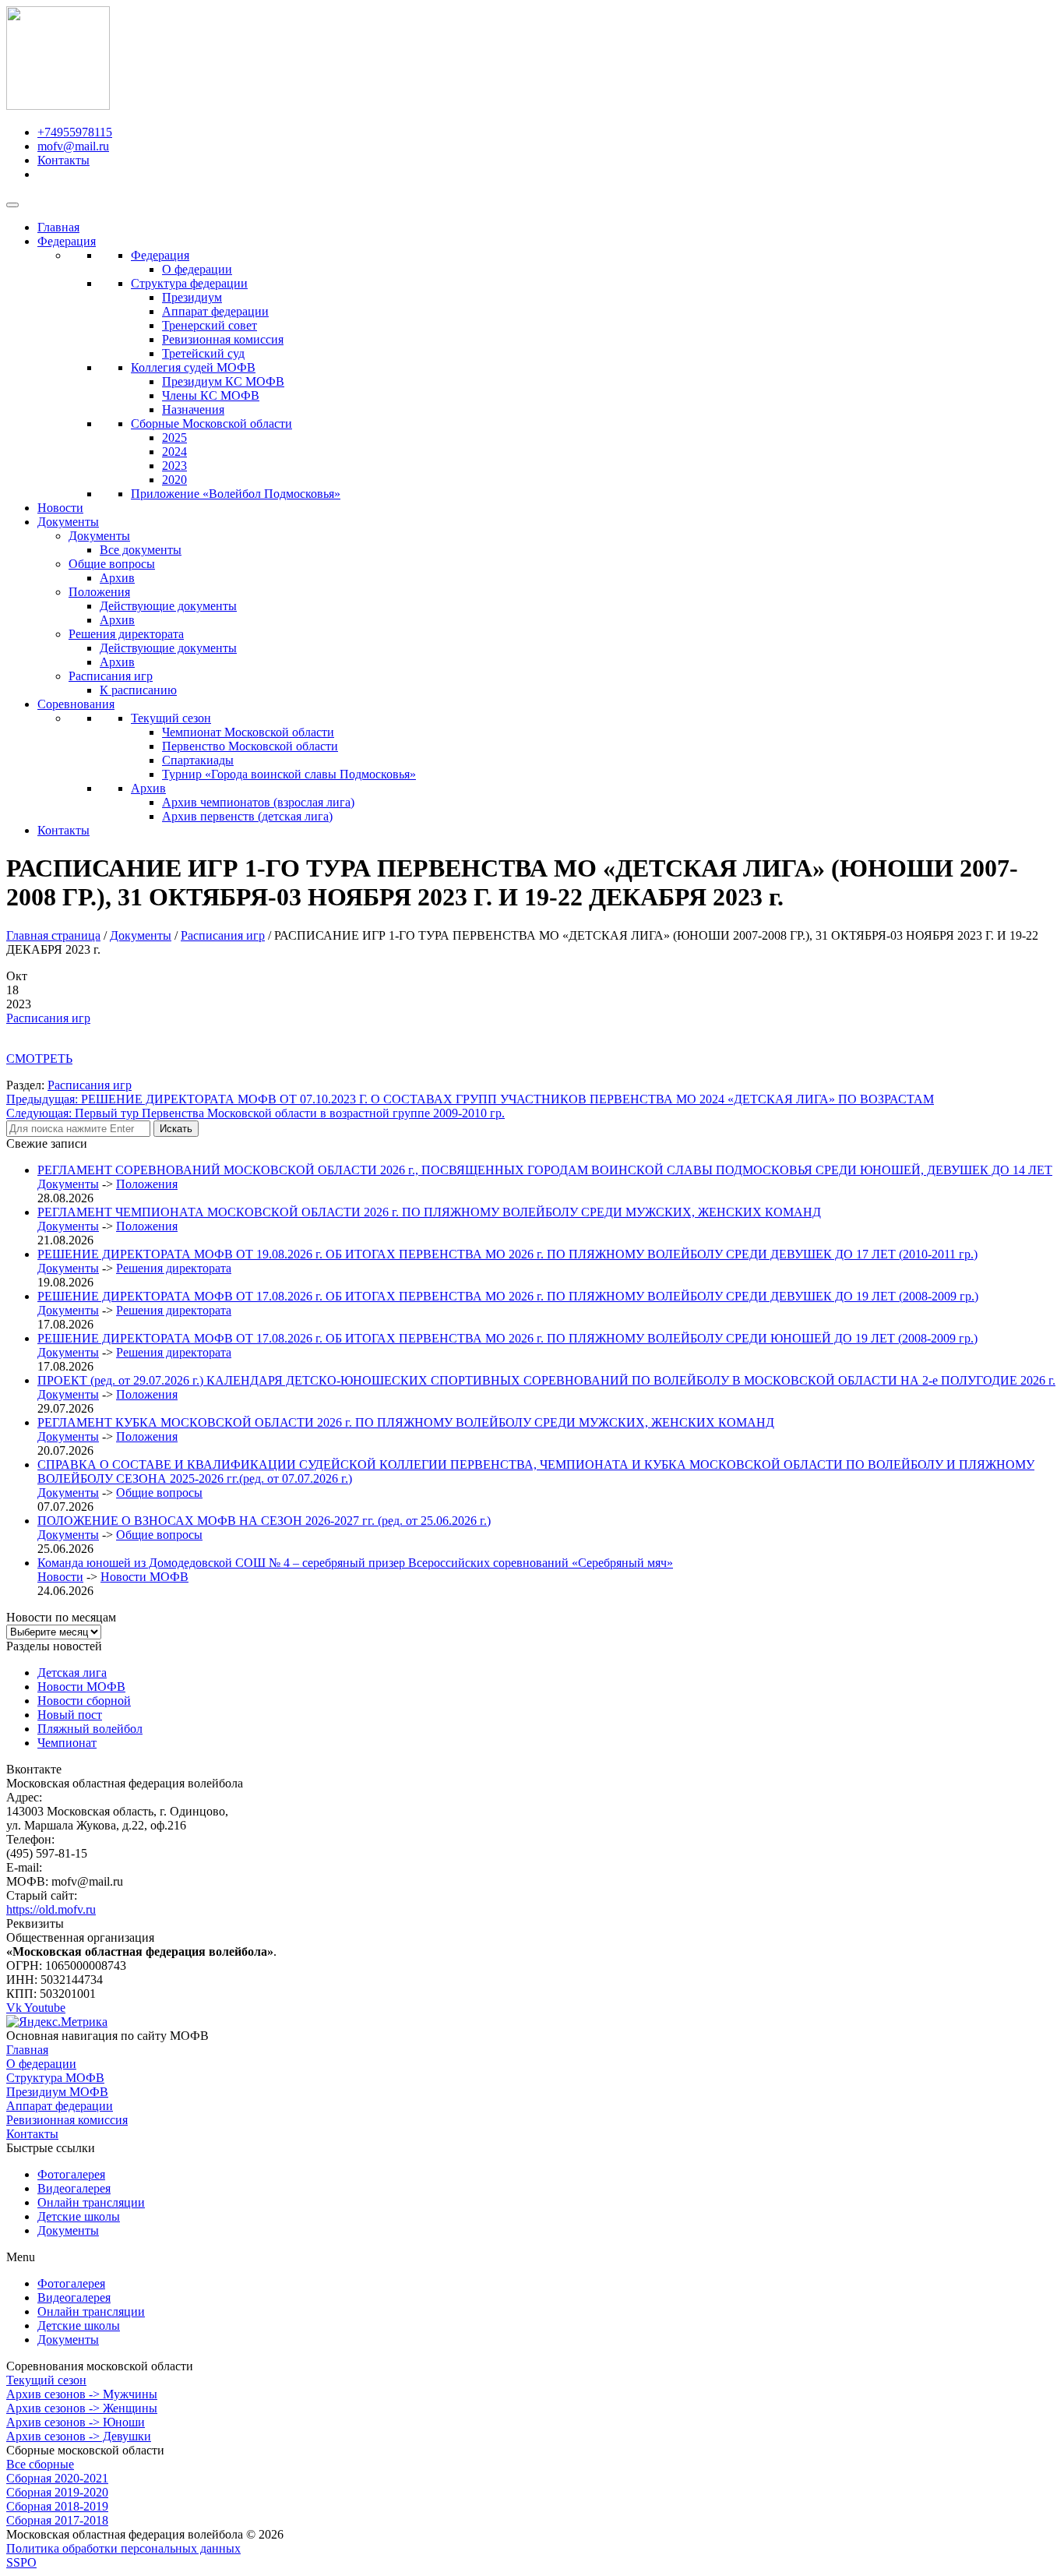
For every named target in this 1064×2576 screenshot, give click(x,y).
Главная (58, 227)
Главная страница (53, 935)
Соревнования (76, 704)
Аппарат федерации (215, 311)
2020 (174, 480)
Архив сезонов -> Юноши (76, 2422)
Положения (99, 592)
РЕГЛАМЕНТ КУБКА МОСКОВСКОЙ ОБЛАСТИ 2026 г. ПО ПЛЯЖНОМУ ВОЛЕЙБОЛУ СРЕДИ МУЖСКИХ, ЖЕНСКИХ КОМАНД (406, 1422)
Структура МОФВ (55, 2078)
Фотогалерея (71, 2174)
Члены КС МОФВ (211, 395)
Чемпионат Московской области (248, 732)
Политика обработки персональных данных (123, 2548)
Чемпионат (67, 1743)
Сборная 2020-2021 (57, 2478)
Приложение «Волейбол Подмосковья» (236, 494)
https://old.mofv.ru (51, 1909)
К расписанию (138, 690)
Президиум (192, 297)
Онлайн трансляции (91, 2202)
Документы (68, 522)
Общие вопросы (112, 564)
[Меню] (12, 205)
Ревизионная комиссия (223, 339)
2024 (174, 452)
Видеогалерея (74, 2188)
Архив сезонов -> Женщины (82, 2408)
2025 (174, 438)
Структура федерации (189, 283)
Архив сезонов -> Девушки (79, 2436)
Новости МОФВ (144, 1577)
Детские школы (79, 2216)
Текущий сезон (171, 718)
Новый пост (70, 1715)
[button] (532, 2257)
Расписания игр (111, 676)
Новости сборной (84, 1701)
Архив (117, 578)
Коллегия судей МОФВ (193, 367)
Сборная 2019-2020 (57, 2492)
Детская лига (72, 1673)
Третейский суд (203, 353)
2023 (174, 466)
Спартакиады (198, 760)
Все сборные (40, 2464)
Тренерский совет (210, 325)
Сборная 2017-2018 (57, 2520)
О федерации (197, 269)
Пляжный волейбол (90, 1729)
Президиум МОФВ (57, 2092)
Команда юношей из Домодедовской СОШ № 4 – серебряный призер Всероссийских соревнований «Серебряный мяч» (355, 1563)
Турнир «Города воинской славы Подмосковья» (289, 774)
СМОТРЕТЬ (39, 1059)
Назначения (193, 409)
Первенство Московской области (250, 746)
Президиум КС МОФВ (223, 381)
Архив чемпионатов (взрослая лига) (258, 802)
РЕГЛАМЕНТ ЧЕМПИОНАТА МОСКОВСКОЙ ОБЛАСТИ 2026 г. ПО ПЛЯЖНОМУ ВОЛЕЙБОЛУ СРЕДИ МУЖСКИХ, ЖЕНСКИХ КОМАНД (429, 1212)
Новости (60, 508)
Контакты (63, 830)
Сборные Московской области (211, 423)
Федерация (67, 241)
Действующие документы (168, 606)
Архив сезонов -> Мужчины (82, 2394)
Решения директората (126, 634)
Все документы (141, 550)
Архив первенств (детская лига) (247, 816)
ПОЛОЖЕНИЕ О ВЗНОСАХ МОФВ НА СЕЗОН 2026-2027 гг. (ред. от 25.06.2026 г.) (264, 1521)
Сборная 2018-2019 (57, 2506)
